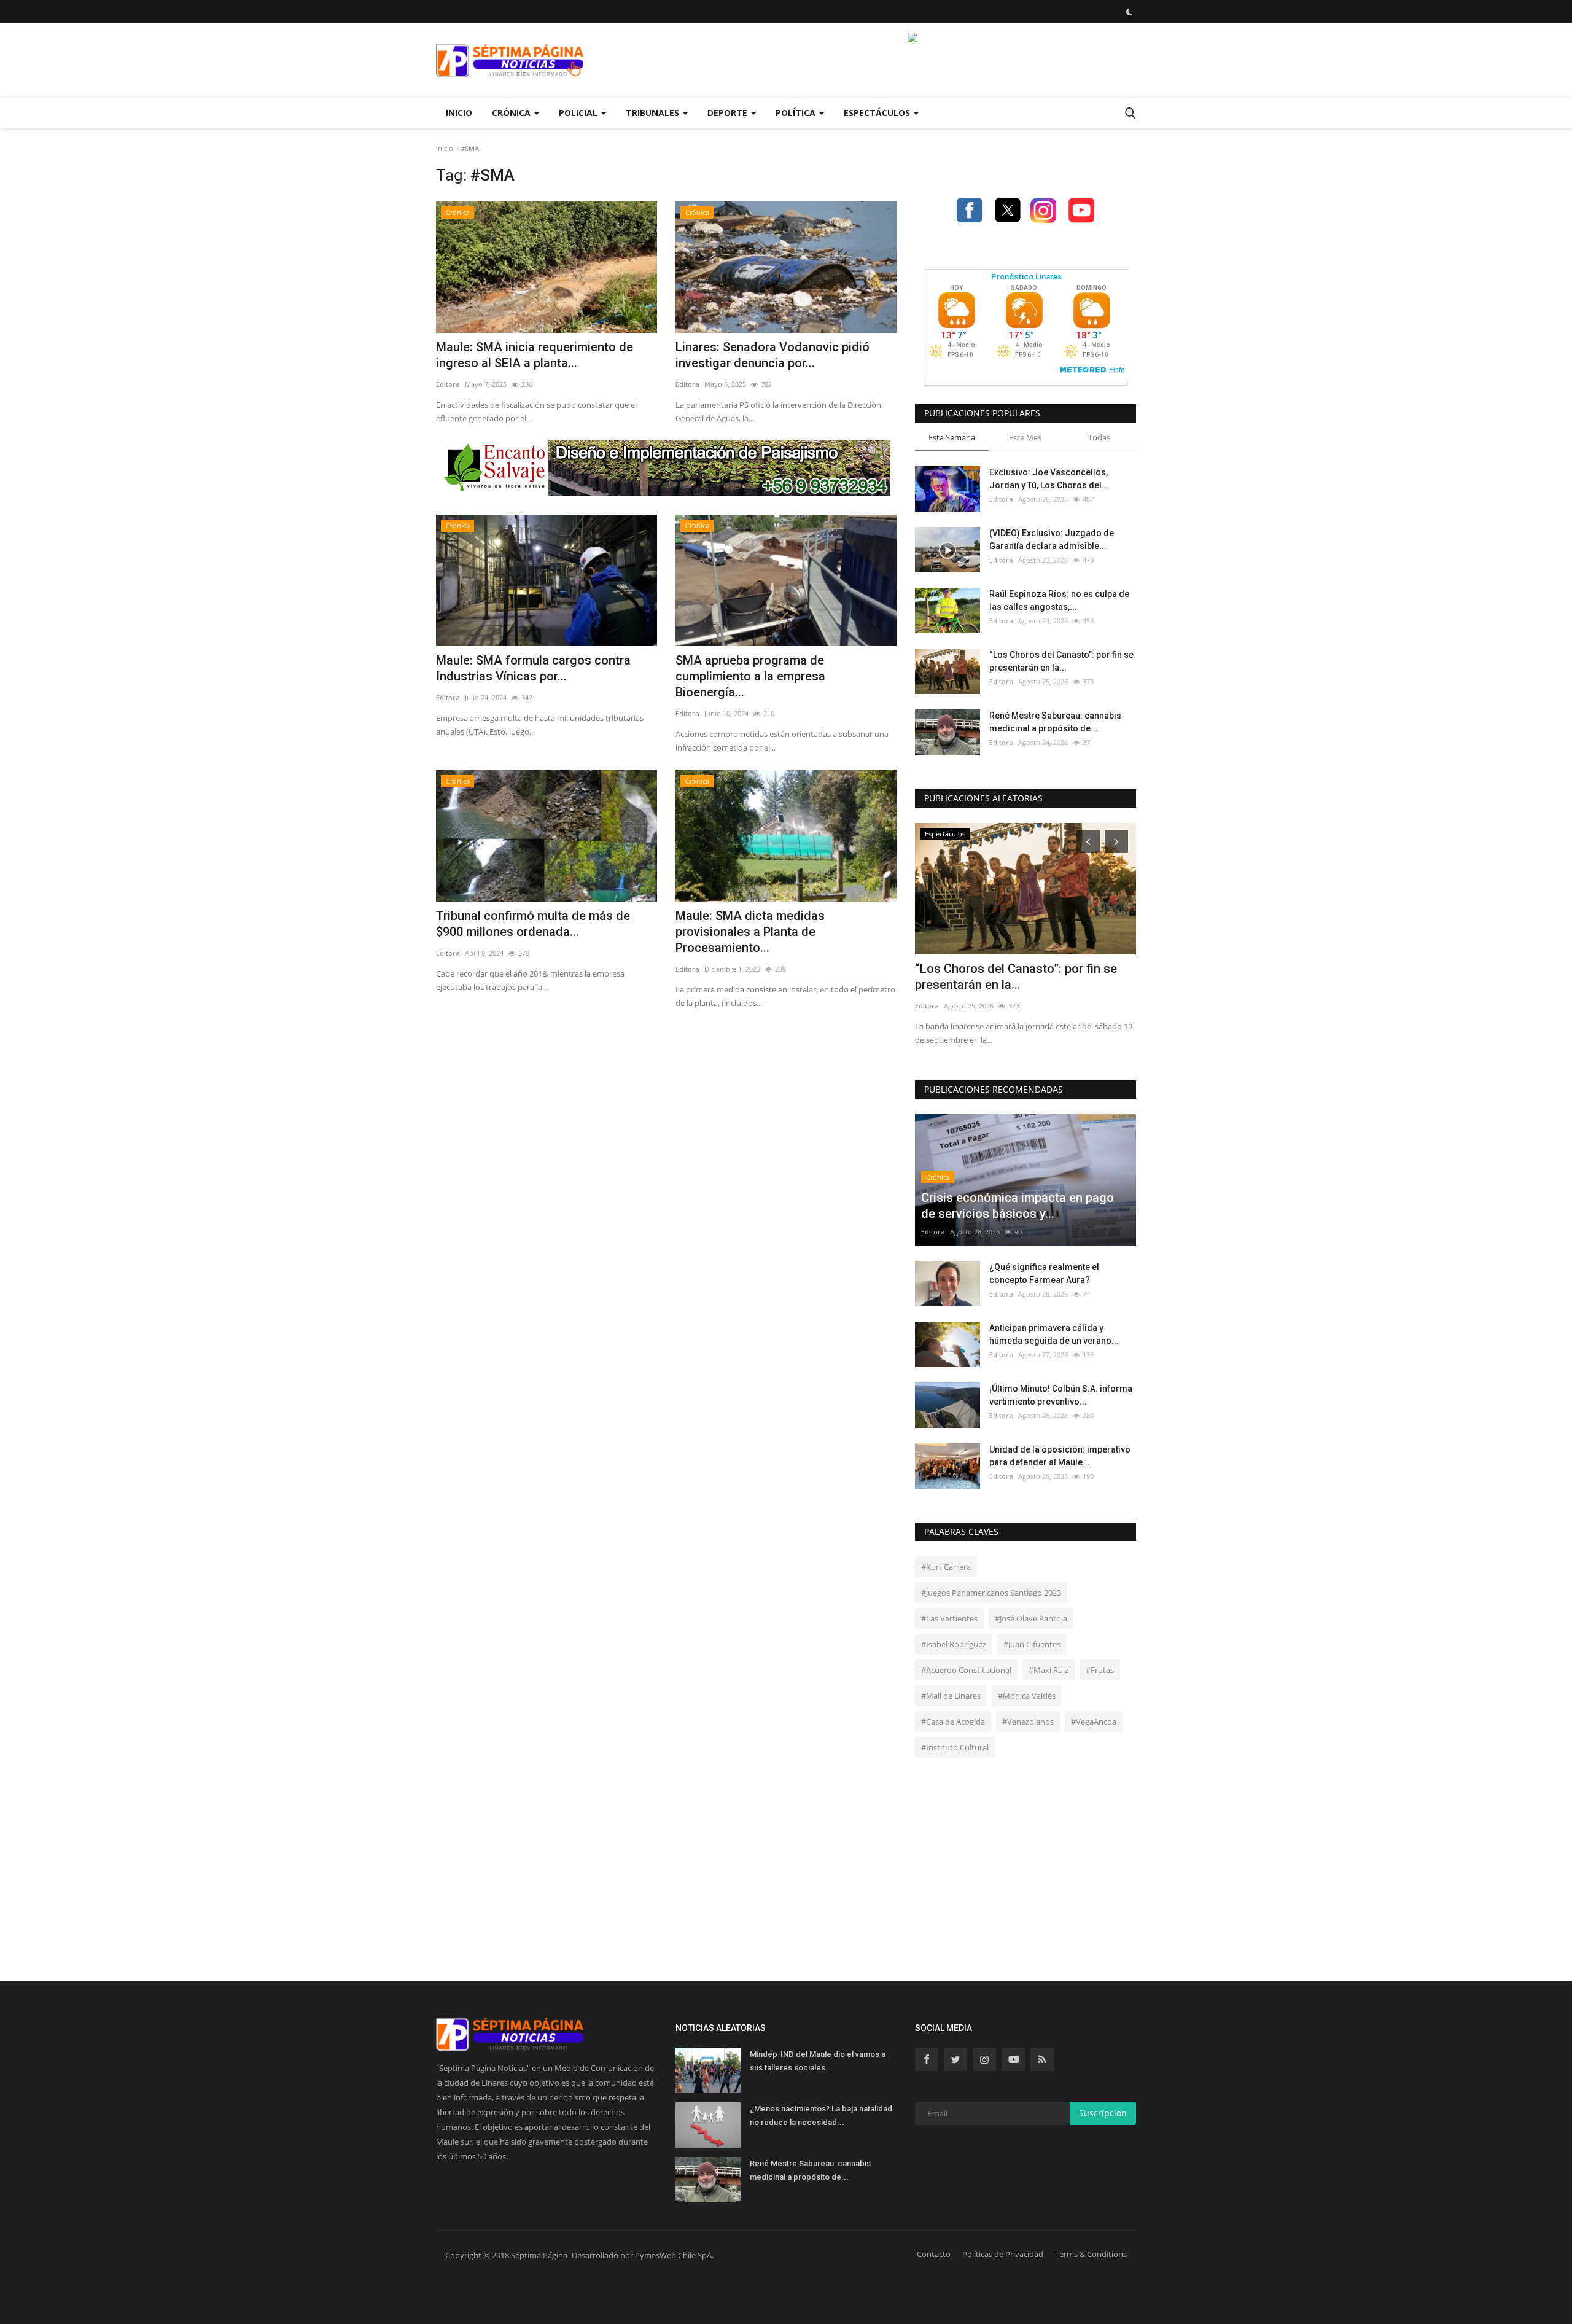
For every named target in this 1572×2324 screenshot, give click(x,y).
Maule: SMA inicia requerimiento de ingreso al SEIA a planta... (535, 355)
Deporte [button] (729, 113)
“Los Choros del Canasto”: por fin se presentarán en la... (1061, 661)
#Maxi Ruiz (1049, 1670)
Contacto (934, 2254)
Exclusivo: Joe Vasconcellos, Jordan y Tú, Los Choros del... (1049, 479)
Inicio (459, 113)
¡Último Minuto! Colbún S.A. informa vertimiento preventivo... (1061, 1395)
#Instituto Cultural (955, 1747)
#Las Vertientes (949, 1618)
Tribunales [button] (654, 113)
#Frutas (1100, 1670)
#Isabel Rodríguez (954, 1644)
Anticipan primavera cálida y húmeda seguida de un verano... (1054, 1334)
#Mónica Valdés (1027, 1696)
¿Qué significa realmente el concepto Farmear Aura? (1044, 1273)
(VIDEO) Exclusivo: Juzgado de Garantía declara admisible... (1052, 540)
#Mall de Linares (951, 1696)
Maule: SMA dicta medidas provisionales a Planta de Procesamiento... (750, 932)
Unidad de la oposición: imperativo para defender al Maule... (1060, 1456)
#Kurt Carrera (946, 1567)
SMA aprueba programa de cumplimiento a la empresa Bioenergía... (750, 676)
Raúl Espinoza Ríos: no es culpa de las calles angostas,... (1059, 600)
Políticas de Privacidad (1003, 2254)
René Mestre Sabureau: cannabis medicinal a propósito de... (1055, 722)
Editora (448, 384)
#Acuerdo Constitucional (966, 1670)
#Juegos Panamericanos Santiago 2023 (991, 1593)
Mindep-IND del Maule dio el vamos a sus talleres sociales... (818, 2061)
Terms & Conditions (1091, 2254)
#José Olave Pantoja (1031, 1618)
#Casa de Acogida (953, 1722)
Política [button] (797, 113)
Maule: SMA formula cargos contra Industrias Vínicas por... (533, 668)
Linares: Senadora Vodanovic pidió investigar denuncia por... (772, 355)
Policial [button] (579, 113)
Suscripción (1103, 2113)
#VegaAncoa (1094, 1722)
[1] (1129, 12)
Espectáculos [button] (878, 113)
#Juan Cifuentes (1032, 1644)
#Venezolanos (1028, 1722)
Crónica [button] (512, 113)
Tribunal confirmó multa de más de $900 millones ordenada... (533, 924)
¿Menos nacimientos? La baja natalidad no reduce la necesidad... (821, 2115)
